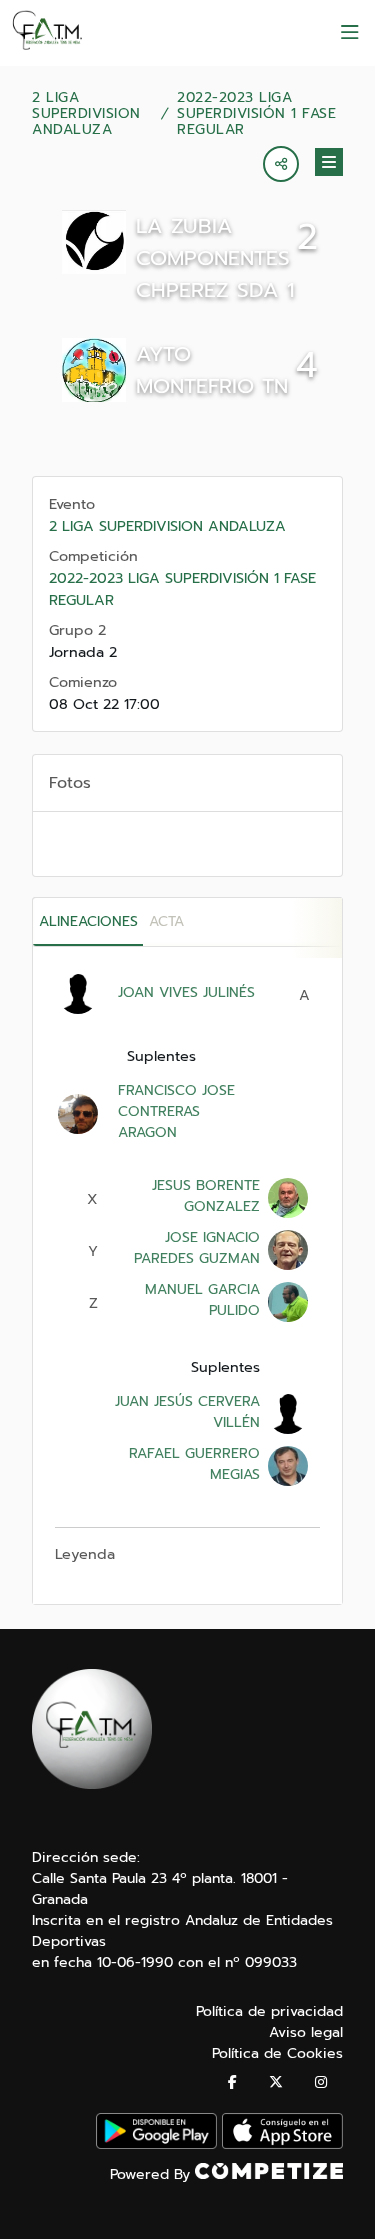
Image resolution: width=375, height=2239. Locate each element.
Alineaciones (88, 921)
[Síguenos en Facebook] (232, 2082)
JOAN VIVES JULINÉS (186, 992)
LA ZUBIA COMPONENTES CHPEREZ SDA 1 (215, 258)
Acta (166, 921)
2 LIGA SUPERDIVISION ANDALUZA (86, 114)
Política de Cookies (277, 2053)
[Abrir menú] (350, 33)
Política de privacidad (269, 2011)
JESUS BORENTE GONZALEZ (206, 1196)
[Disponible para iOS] (282, 2144)
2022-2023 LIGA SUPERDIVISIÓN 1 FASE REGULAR (256, 114)
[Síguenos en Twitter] (276, 2082)
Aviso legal (306, 2032)
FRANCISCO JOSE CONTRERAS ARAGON (176, 1111)
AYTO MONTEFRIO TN (212, 370)
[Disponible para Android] (156, 2144)
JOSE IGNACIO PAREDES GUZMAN (197, 1248)
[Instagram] (321, 2082)
